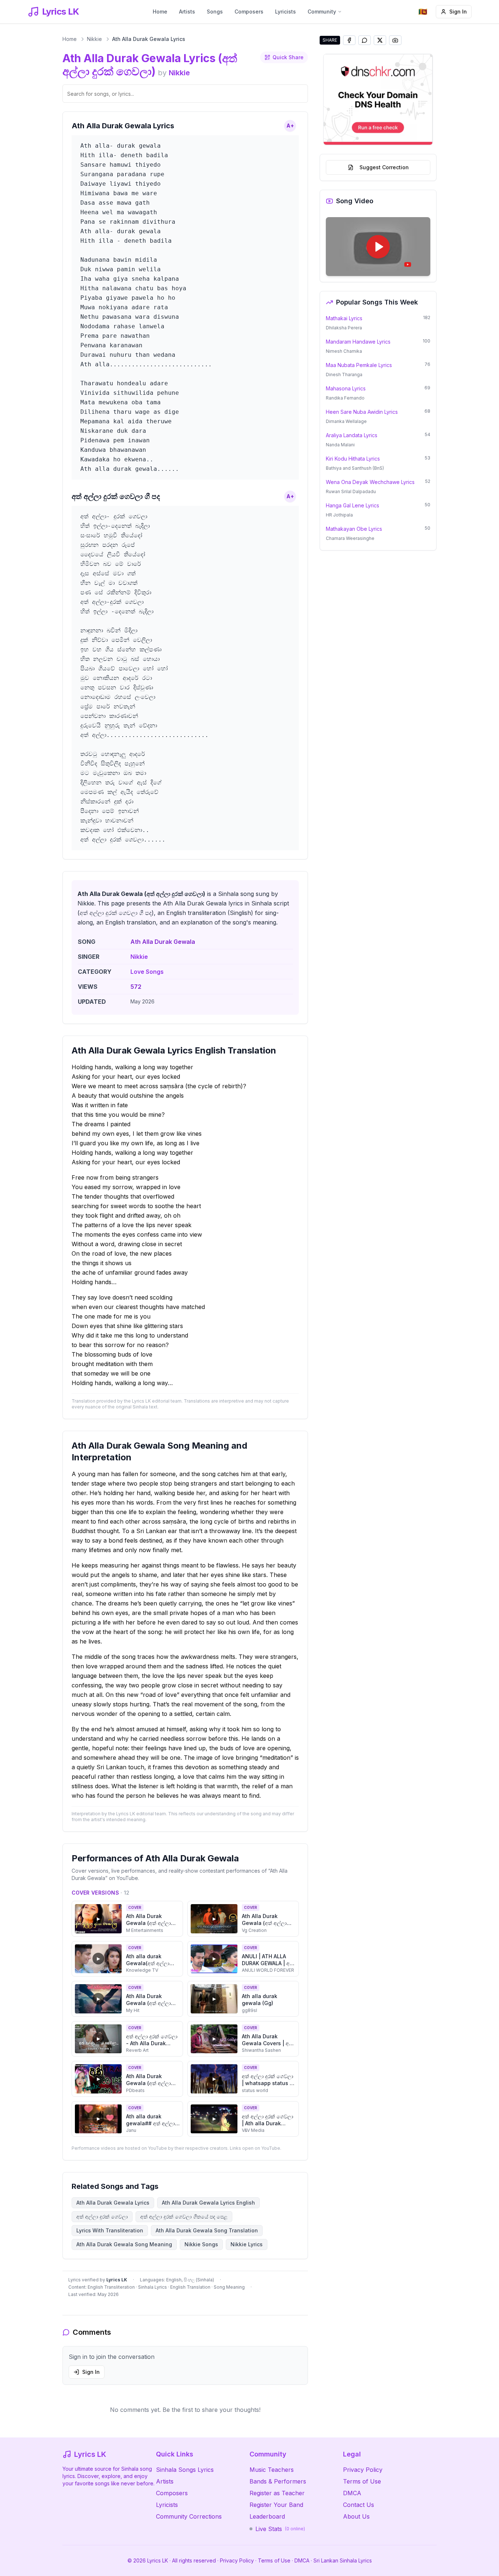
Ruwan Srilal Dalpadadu (351, 491)
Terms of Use (362, 2481)
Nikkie (94, 39)
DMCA (352, 2493)
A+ (290, 126)
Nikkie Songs (201, 2244)
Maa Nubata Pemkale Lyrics (359, 365)
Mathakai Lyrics (344, 318)
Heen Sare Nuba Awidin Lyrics (362, 412)
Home (160, 12)
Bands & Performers (278, 2481)
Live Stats (280, 2529)
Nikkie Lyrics (247, 2244)
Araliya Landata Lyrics (352, 435)
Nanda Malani (340, 445)
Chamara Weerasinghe (350, 538)
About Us (356, 2516)
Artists (187, 12)
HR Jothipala (339, 515)
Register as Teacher (277, 2493)
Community (322, 12)
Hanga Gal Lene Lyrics (353, 505)
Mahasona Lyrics (346, 388)
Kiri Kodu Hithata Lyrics (353, 459)
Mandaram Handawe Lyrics (358, 342)
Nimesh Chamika (344, 351)
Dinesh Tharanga (344, 375)
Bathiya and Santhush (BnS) (355, 468)
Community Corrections (189, 2516)
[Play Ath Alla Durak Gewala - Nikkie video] (378, 247)
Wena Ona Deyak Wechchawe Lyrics (370, 482)
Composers (249, 12)
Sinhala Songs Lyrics (185, 2470)
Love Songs (147, 972)
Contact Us (359, 2505)
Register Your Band (276, 2505)
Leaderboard (267, 2516)
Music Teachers (272, 2470)
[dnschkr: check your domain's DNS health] (378, 99)
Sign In (458, 12)
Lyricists (285, 12)
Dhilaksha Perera (344, 328)
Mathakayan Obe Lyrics (354, 529)
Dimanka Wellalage (346, 421)
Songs (215, 12)
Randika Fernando (345, 398)
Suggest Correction (384, 167)
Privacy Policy (363, 2470)
